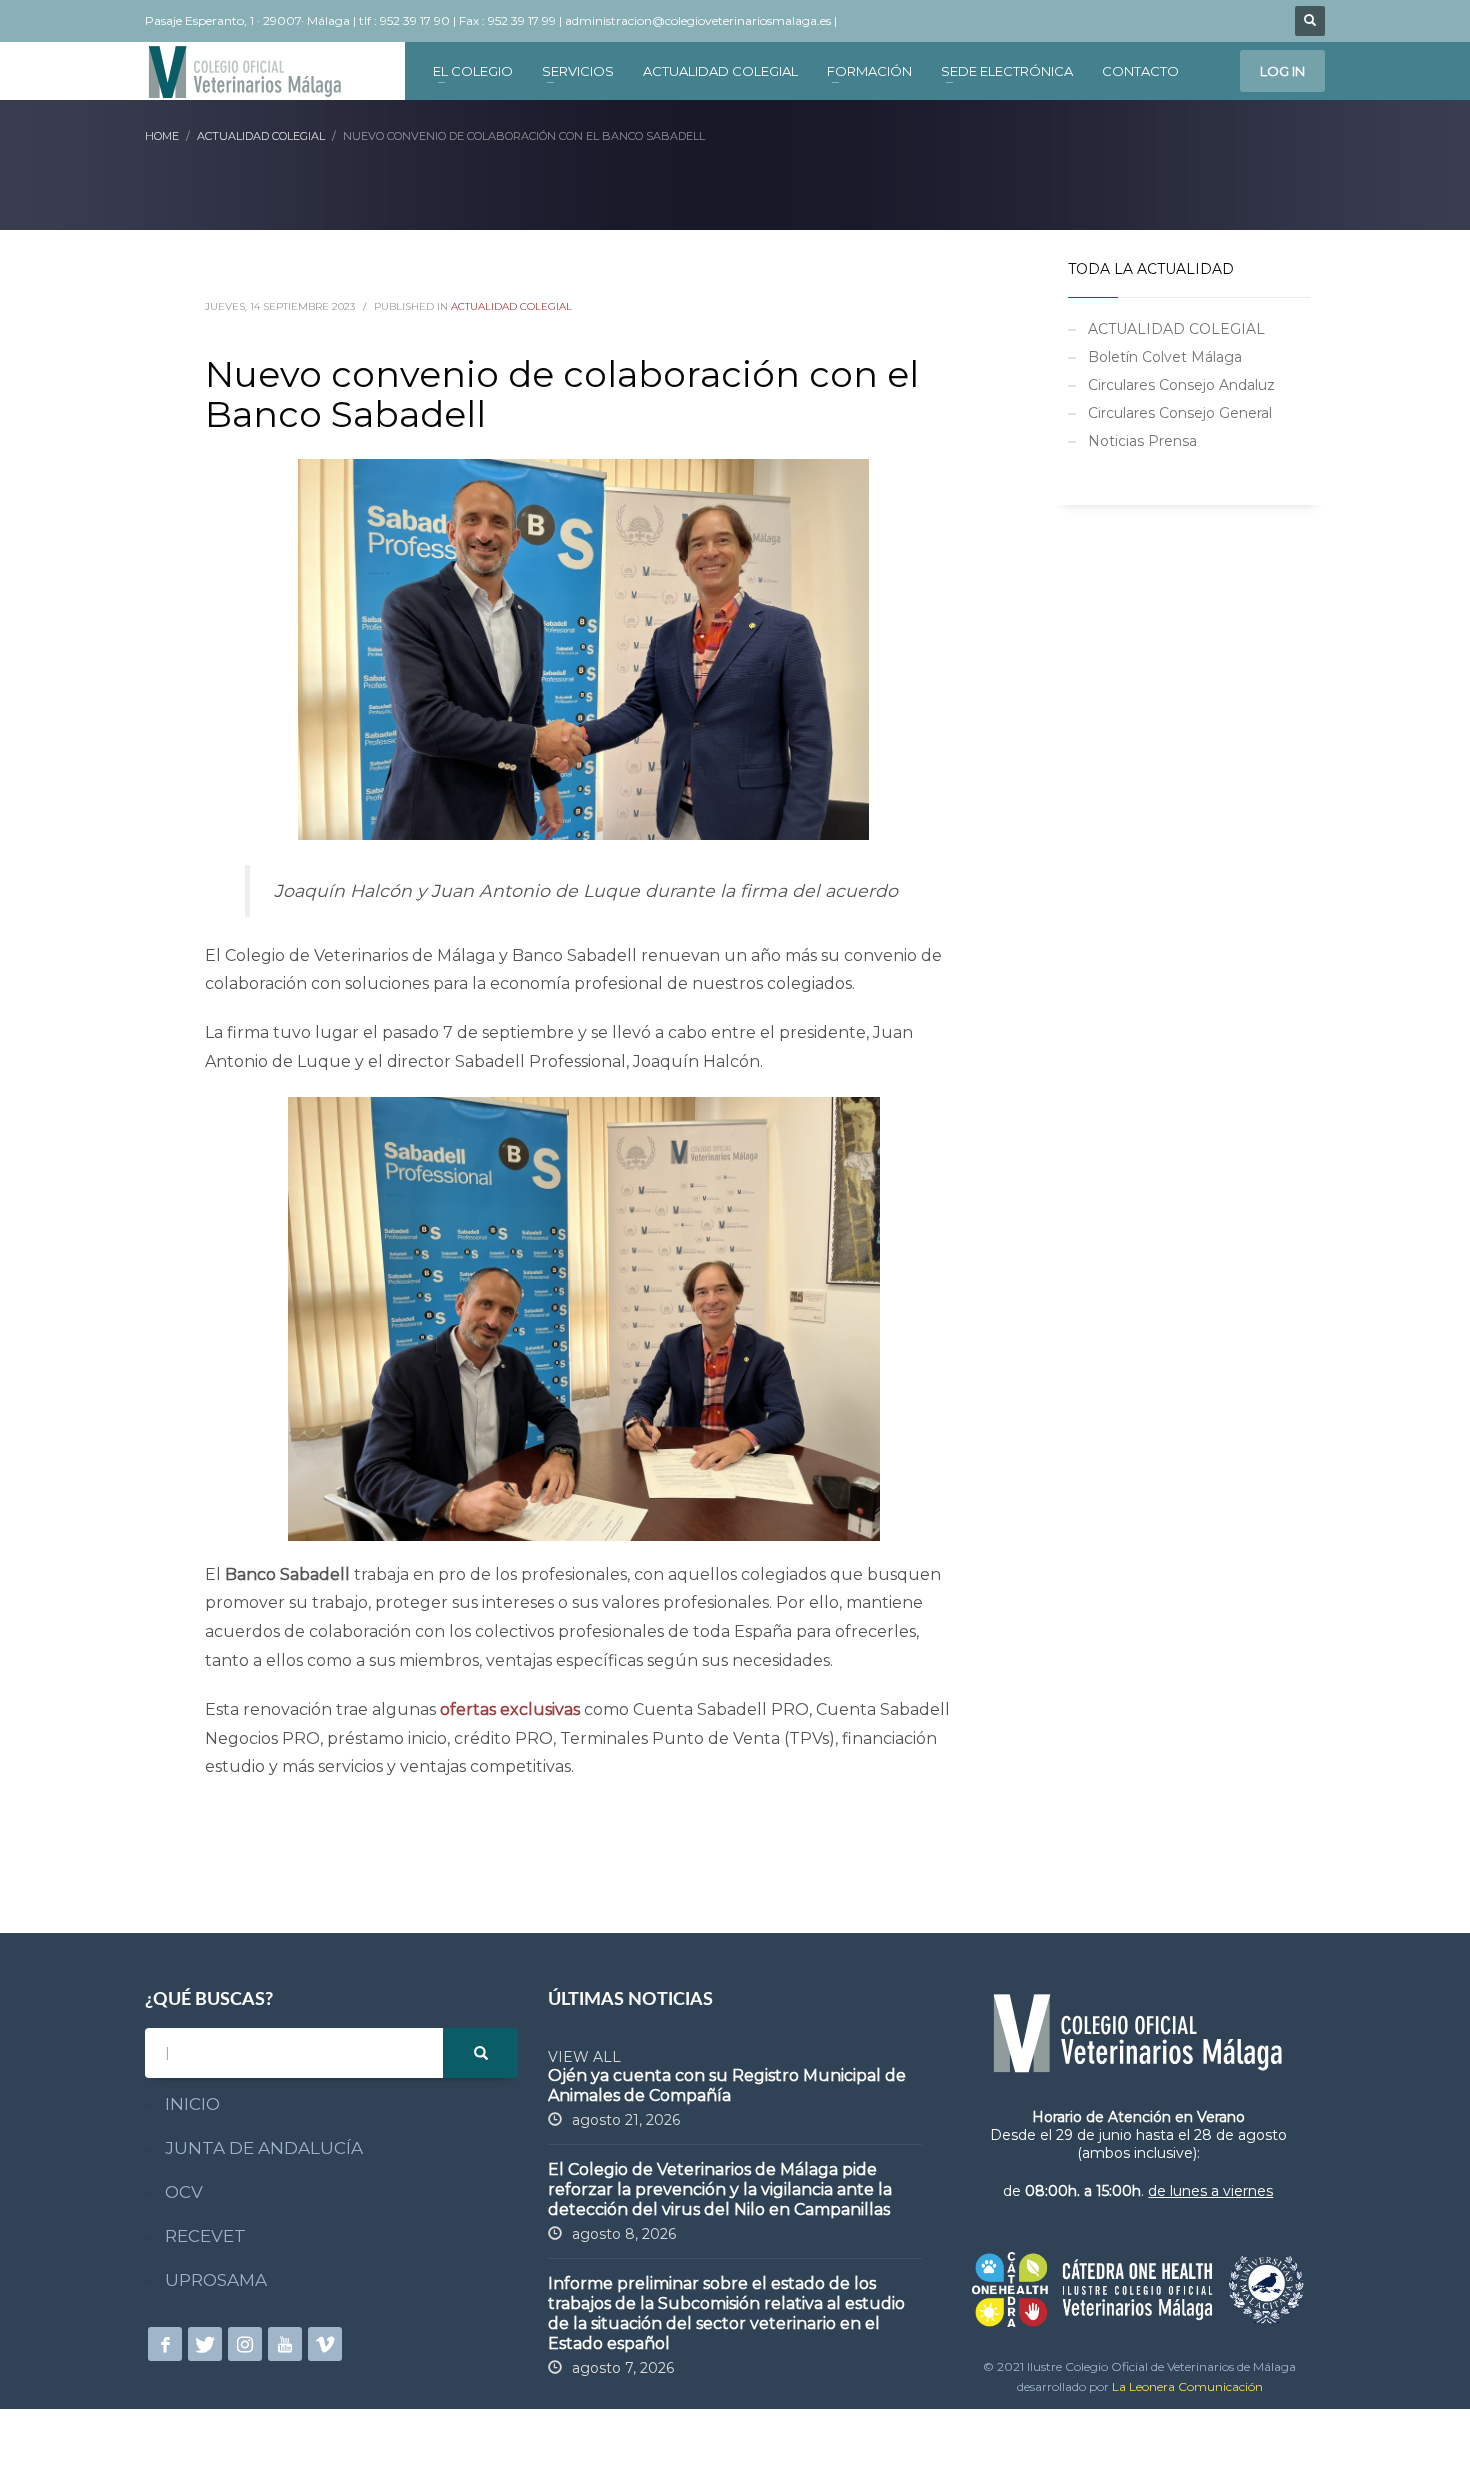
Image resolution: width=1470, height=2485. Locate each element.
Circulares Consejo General (1180, 413)
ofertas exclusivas (510, 1709)
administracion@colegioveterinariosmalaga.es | (702, 20)
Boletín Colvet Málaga (1165, 357)
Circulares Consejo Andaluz (1181, 385)
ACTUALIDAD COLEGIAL (511, 306)
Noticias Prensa (1142, 441)
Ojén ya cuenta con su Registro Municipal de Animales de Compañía (727, 2085)
